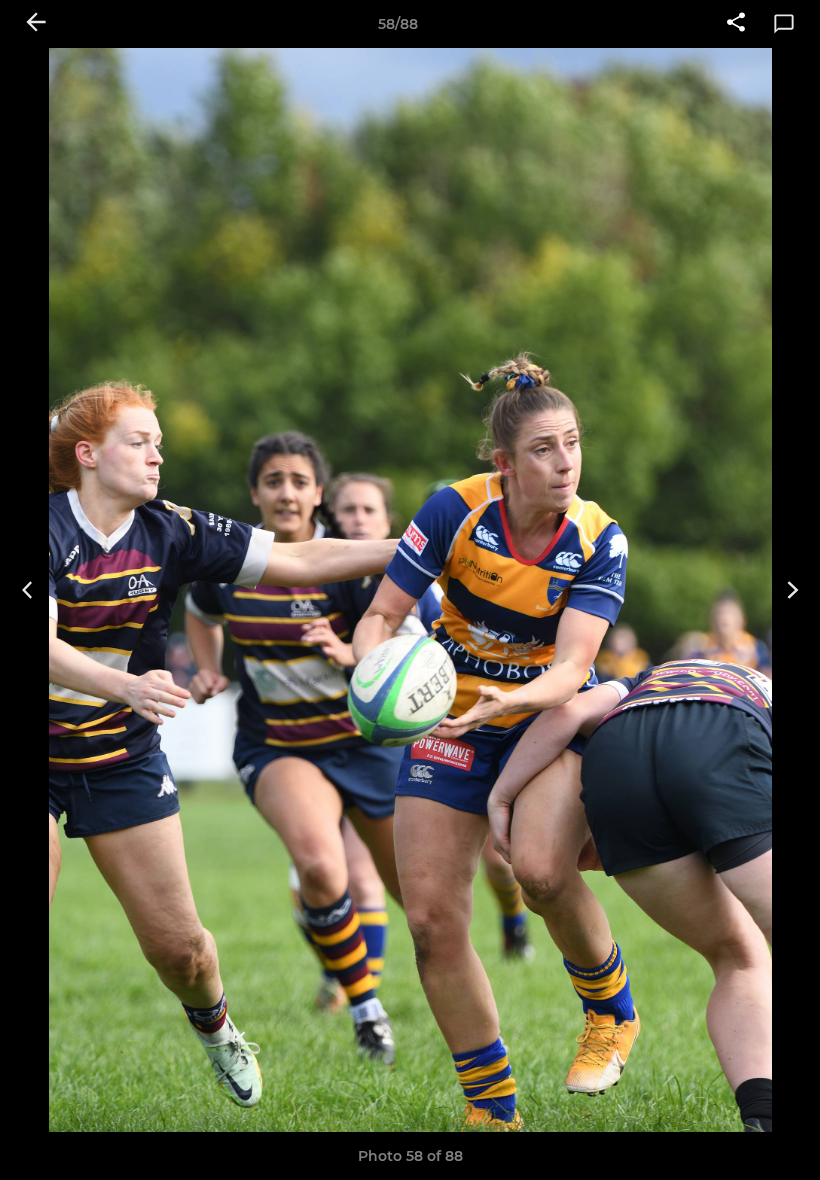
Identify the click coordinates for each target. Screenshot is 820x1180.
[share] (736, 24)
